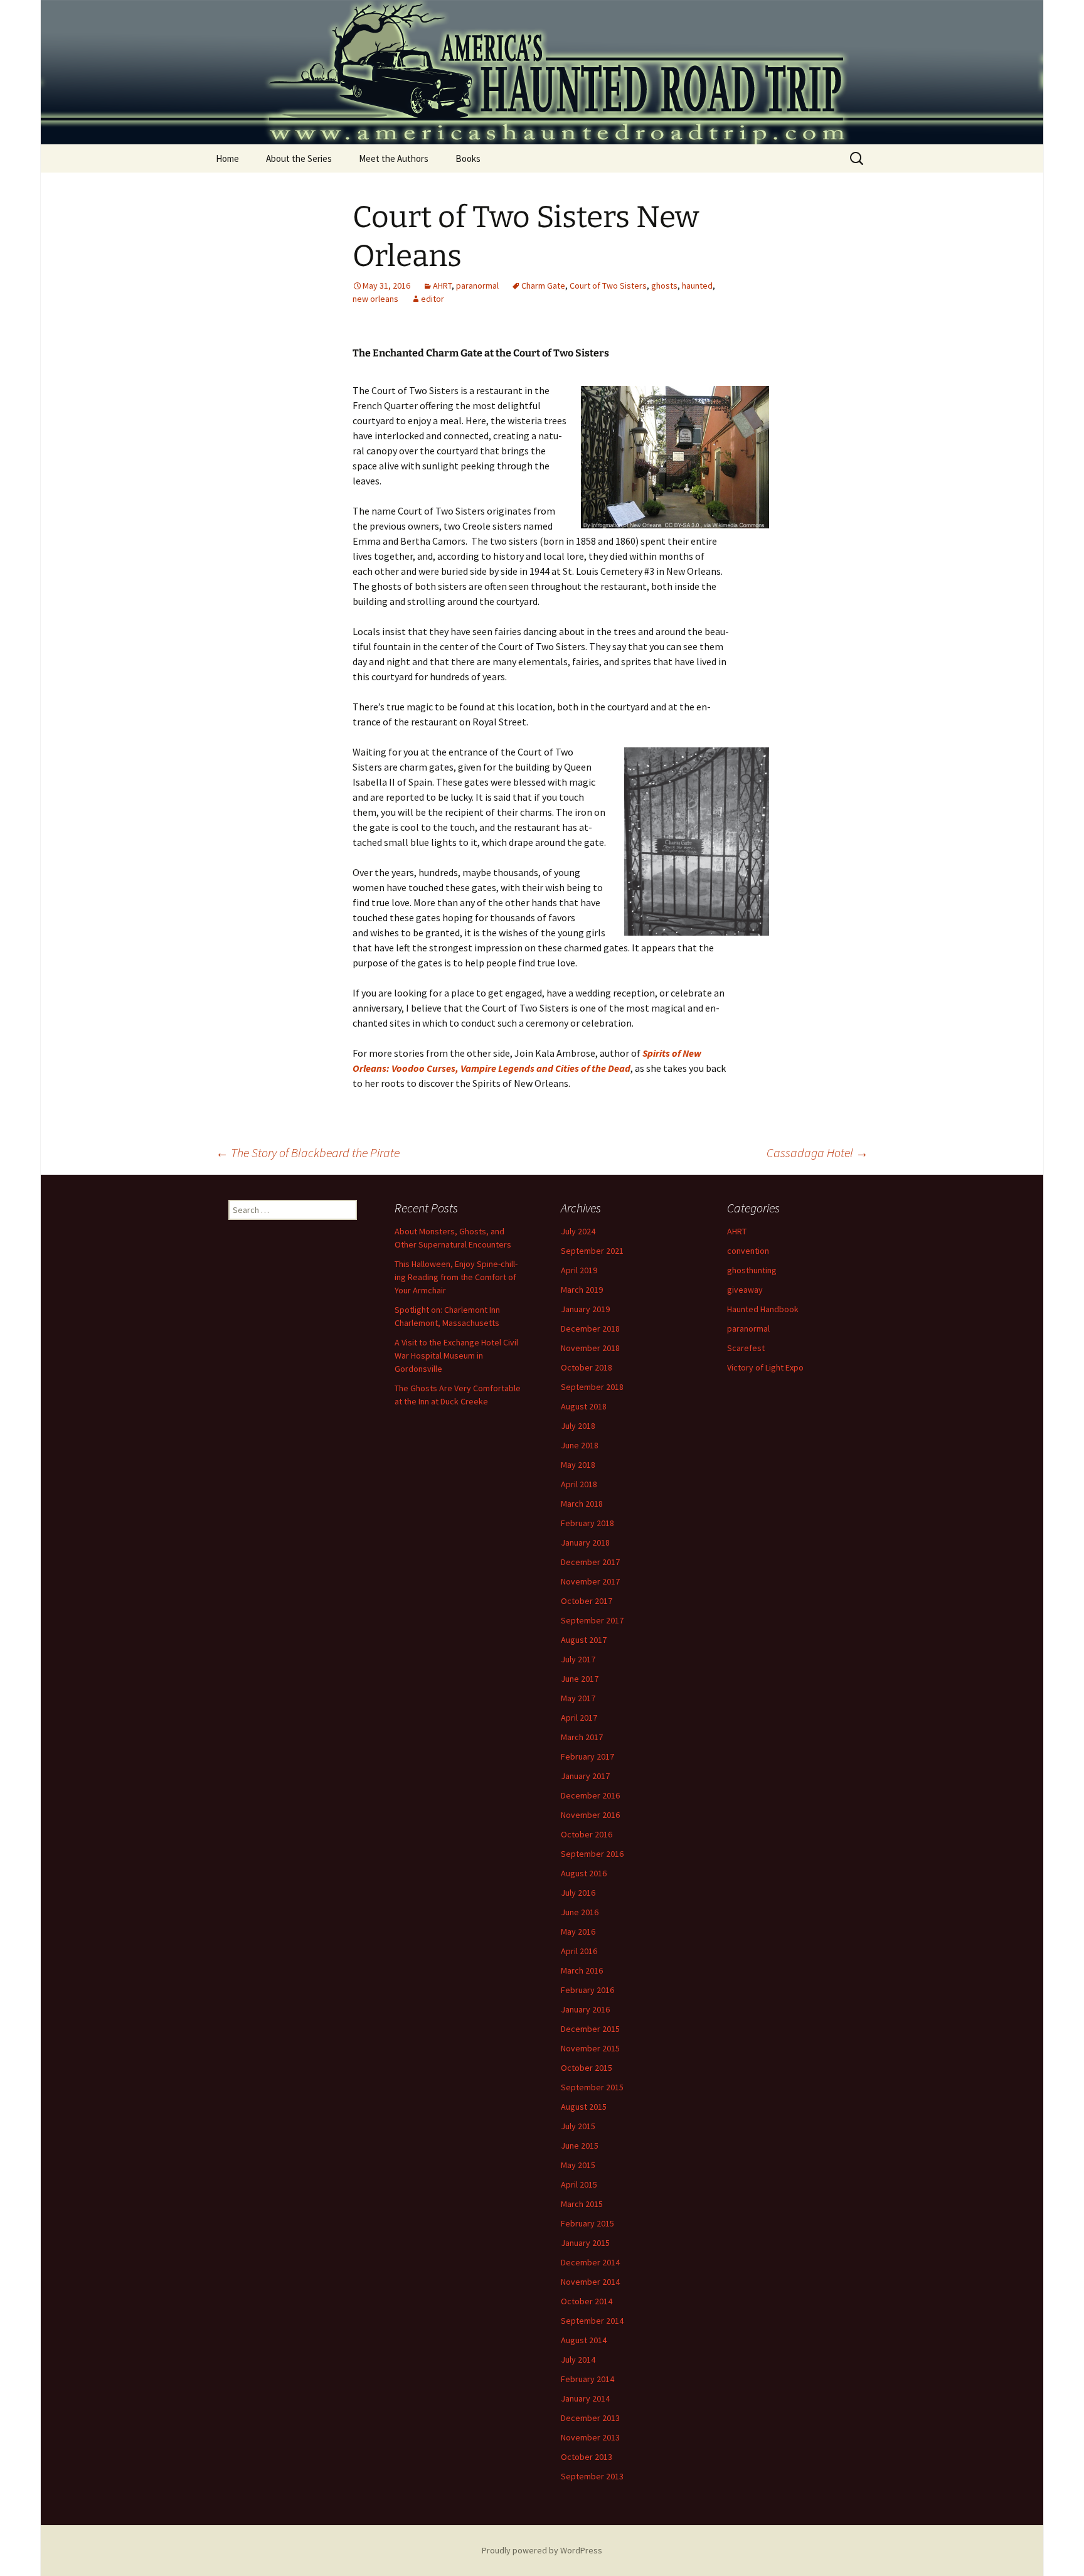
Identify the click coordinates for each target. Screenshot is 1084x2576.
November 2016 (590, 1815)
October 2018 (587, 1367)
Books (468, 158)
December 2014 (590, 2262)
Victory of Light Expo (765, 1367)
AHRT (442, 286)
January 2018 (585, 1542)
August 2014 (584, 2340)
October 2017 (587, 1601)
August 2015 (584, 2107)
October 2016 (587, 1834)
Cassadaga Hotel (817, 1152)
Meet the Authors (394, 158)
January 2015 (585, 2243)
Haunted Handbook (763, 1309)
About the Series (299, 158)
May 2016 (578, 1932)
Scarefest (746, 1348)
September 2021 (592, 1251)
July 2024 (578, 1231)
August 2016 (584, 1873)
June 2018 (580, 1445)
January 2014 (585, 2398)
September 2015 (592, 2087)
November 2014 (590, 2282)
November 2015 (590, 2048)
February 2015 (587, 2223)
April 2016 (579, 1951)
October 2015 (587, 2068)
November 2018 (590, 1348)
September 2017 (592, 1620)
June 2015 (580, 2146)
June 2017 (580, 1679)
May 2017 (578, 1698)
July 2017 (578, 1659)
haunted (697, 286)
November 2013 (590, 2437)
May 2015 (578, 2165)
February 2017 (587, 1756)
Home (227, 158)
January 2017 (585, 1776)
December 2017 (590, 1562)
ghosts (664, 286)
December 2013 (590, 2418)
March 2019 (582, 1290)
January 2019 (585, 1309)
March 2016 (582, 1970)
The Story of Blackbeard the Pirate (308, 1152)
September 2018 (592, 1387)
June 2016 (580, 1912)
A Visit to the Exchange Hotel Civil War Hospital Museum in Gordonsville (456, 1355)
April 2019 (579, 1270)
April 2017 (579, 1718)
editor (433, 299)
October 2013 (587, 2457)
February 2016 (587, 1990)
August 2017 (584, 1640)
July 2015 (578, 2126)
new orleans (375, 299)
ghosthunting (752, 1270)
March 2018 (582, 1504)
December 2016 (590, 1795)
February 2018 (587, 1523)
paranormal (477, 286)
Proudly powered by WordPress (542, 2550)
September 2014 (592, 2321)
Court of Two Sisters (608, 286)
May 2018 (578, 1465)
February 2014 (587, 2379)
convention (748, 1251)
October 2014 (587, 2301)
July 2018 (578, 1426)
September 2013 (592, 2476)
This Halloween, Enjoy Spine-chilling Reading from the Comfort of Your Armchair (456, 1277)
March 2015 (582, 2204)
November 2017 (590, 1581)
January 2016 (585, 2009)
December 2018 (590, 1328)
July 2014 (578, 2360)
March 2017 (582, 1737)
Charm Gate (543, 286)
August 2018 (584, 1406)
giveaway (745, 1290)
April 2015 (579, 2184)
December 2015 (590, 2029)
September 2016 (592, 1854)
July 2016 (578, 1893)
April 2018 (579, 1484)
